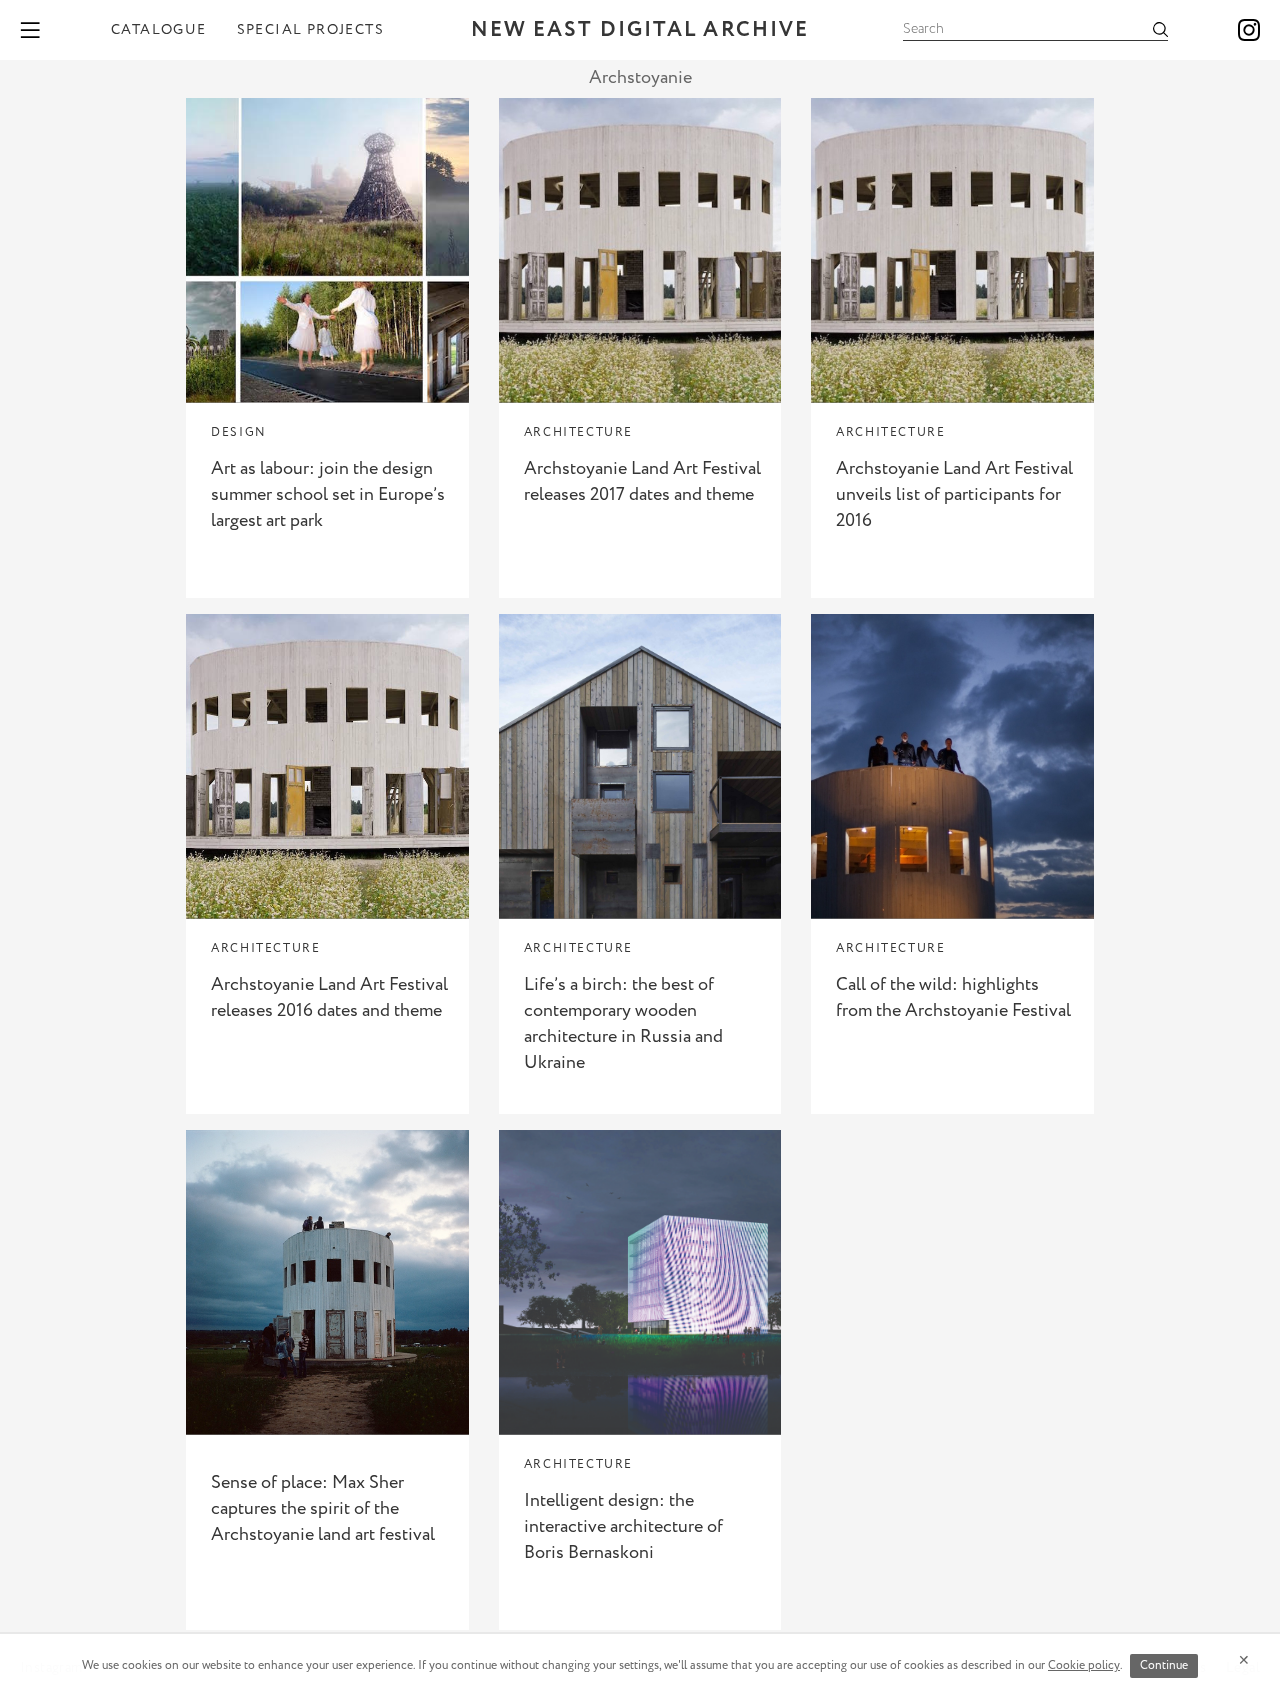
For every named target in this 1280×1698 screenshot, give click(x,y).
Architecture (578, 432)
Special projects (310, 30)
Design (239, 432)
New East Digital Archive (640, 30)
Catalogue (159, 30)
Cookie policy (1084, 1665)
